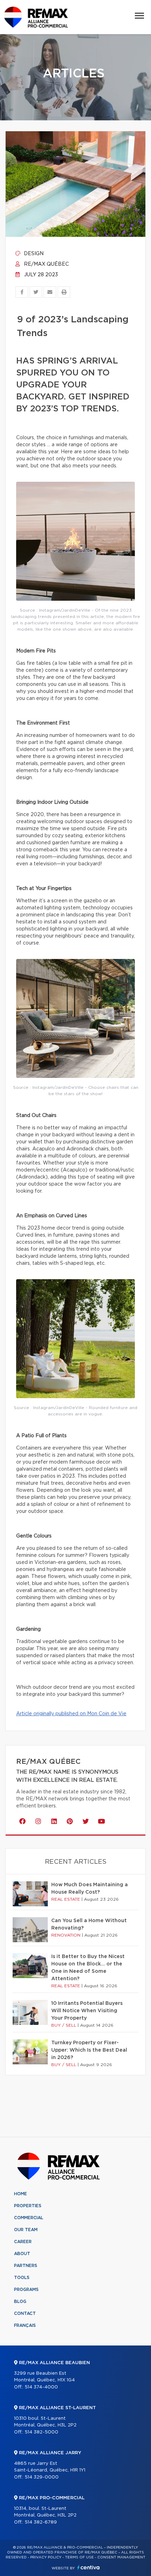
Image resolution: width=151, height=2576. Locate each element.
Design (33, 254)
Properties (28, 2206)
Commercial (29, 2218)
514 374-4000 (41, 2387)
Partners (26, 2266)
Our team (26, 2230)
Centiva (88, 2567)
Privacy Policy (46, 2557)
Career (23, 2242)
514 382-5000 (41, 2432)
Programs (26, 2290)
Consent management (121, 2557)
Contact (25, 2313)
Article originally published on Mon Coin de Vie (71, 1714)
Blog (20, 2302)
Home (21, 2194)
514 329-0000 (42, 2477)
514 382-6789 (41, 2522)
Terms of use (79, 2557)
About (22, 2254)
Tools (22, 2278)
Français (25, 2325)
